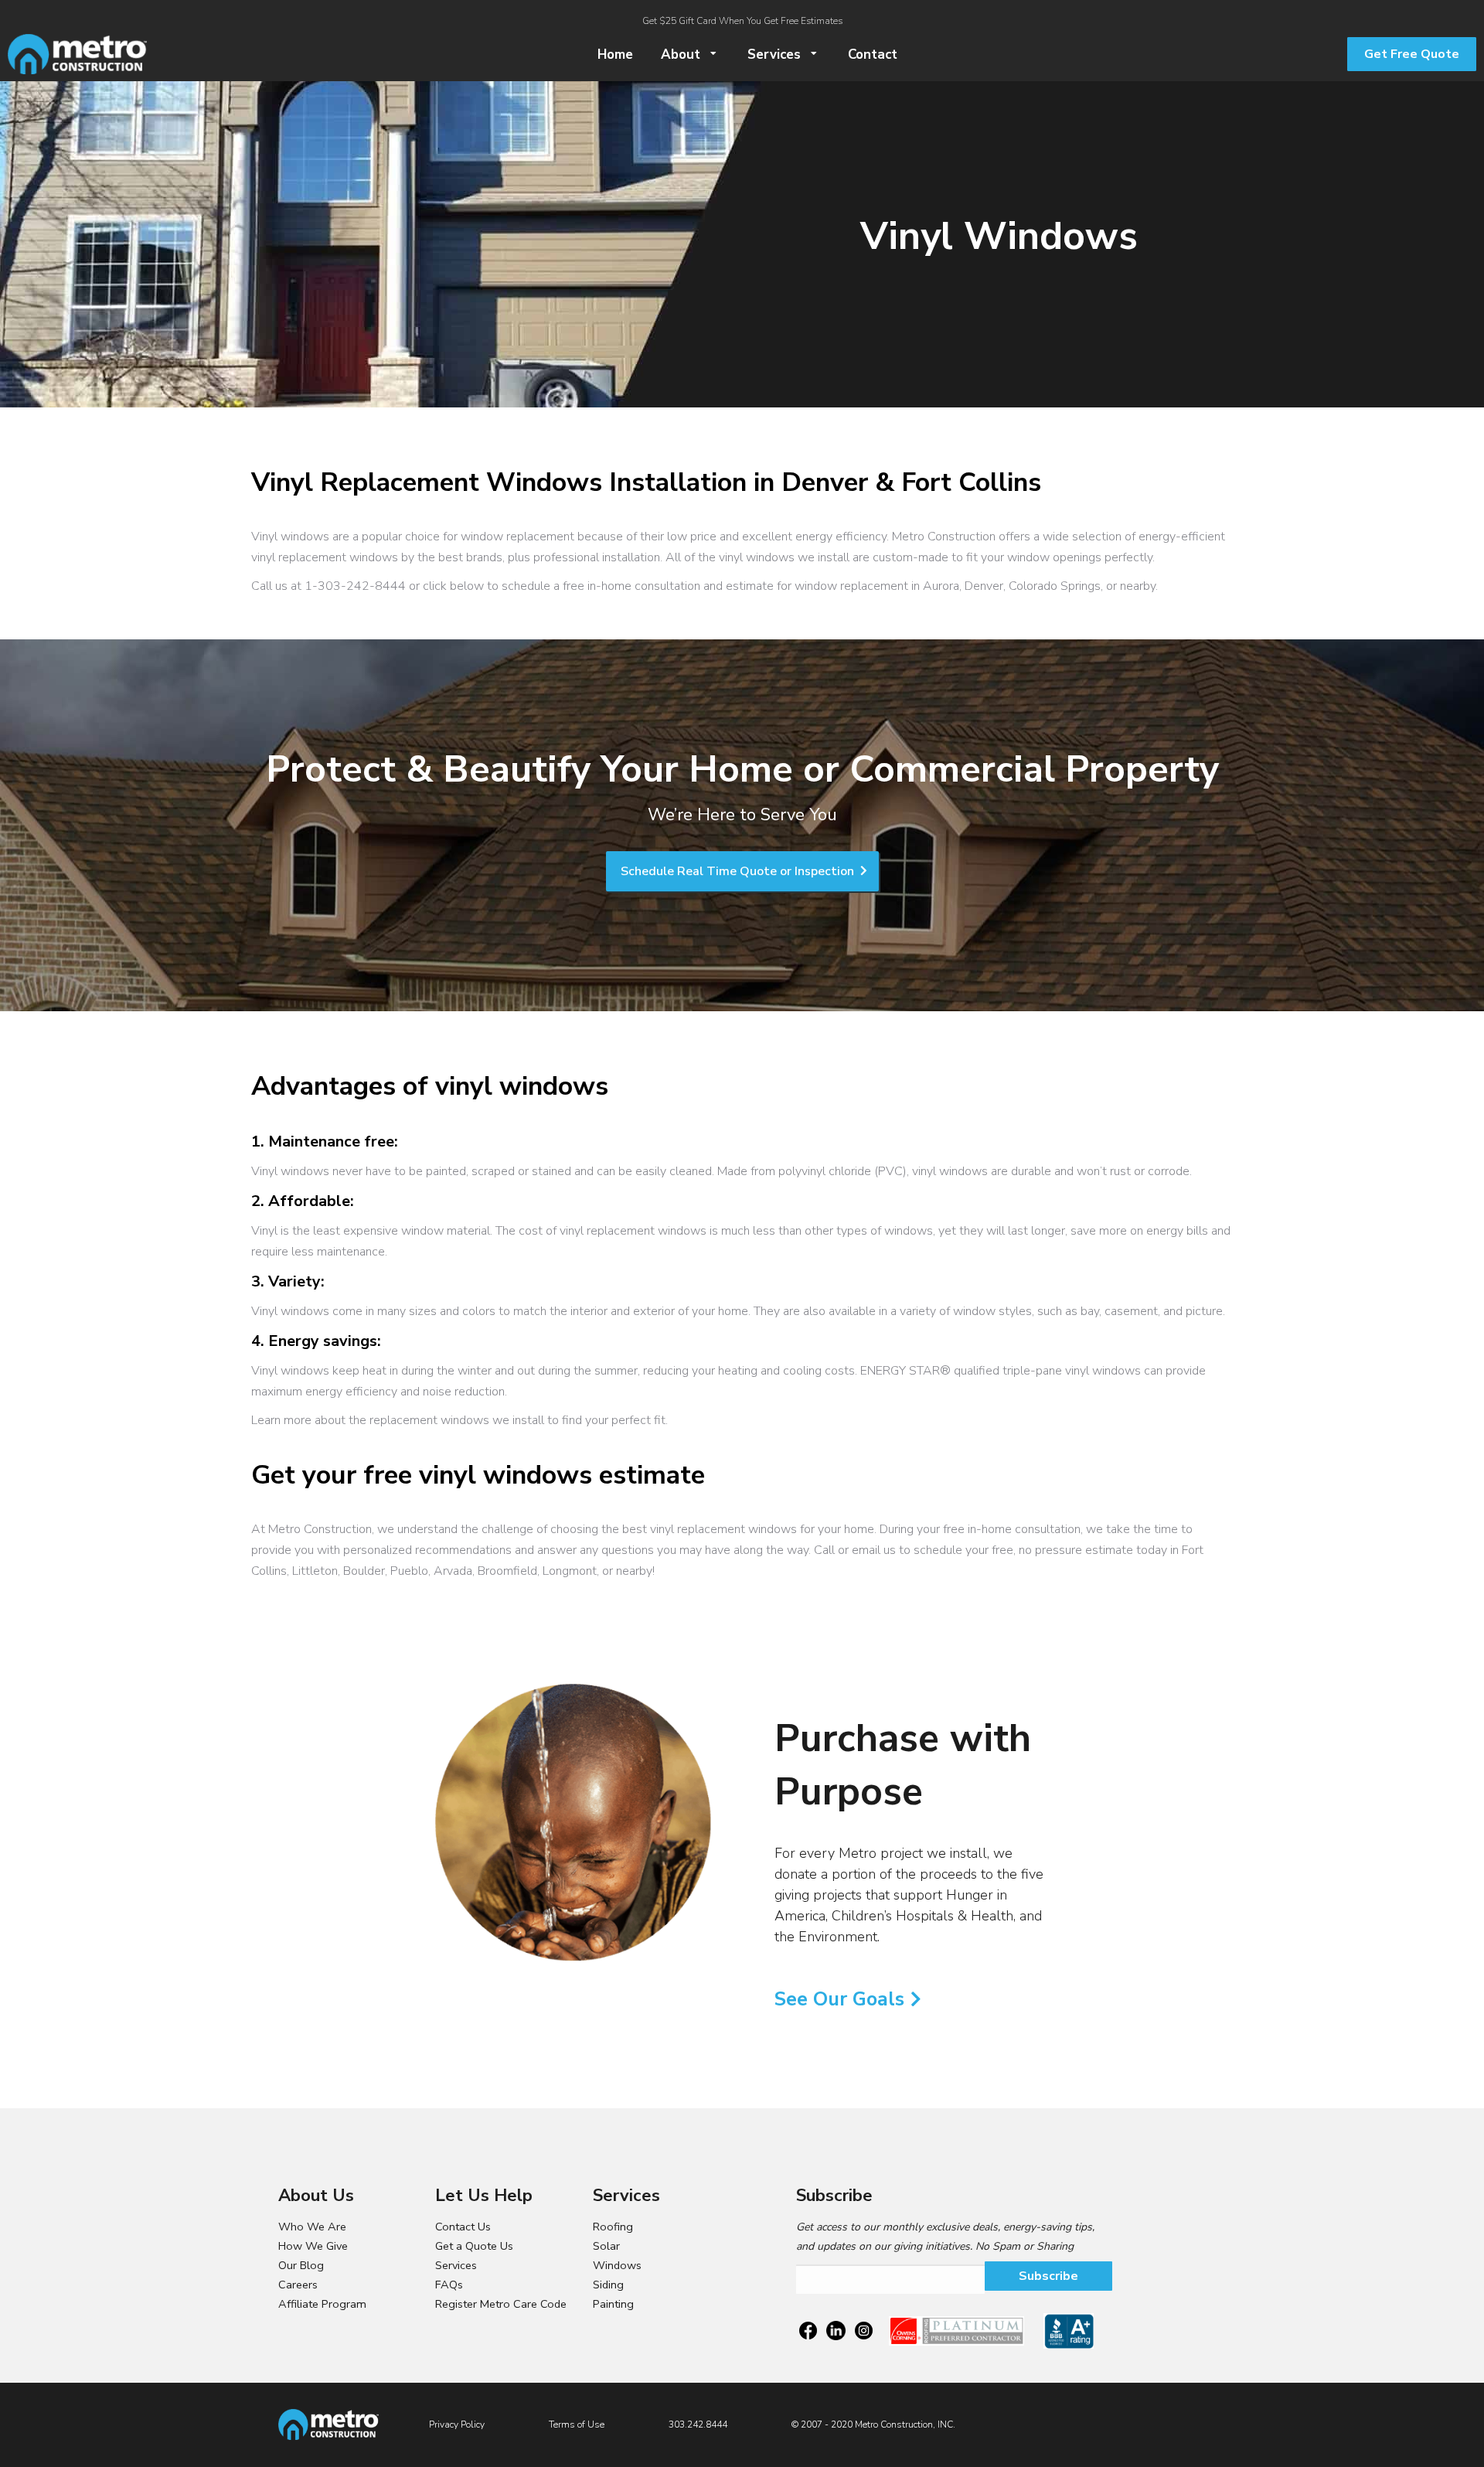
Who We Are (312, 2227)
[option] (575, 1821)
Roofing (613, 2227)
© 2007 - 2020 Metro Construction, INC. (873, 2424)
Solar (606, 2246)
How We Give (313, 2246)
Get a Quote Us (474, 2246)
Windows (617, 2265)
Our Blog (301, 2265)
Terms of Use (577, 2424)
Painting (613, 2304)
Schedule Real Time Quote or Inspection (739, 871)
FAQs (449, 2285)
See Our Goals (839, 1999)
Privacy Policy (457, 2424)
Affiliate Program (322, 2304)
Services (456, 2265)
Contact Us (463, 2227)
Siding (608, 2285)
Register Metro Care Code (501, 2304)
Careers (298, 2285)
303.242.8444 (698, 2424)
